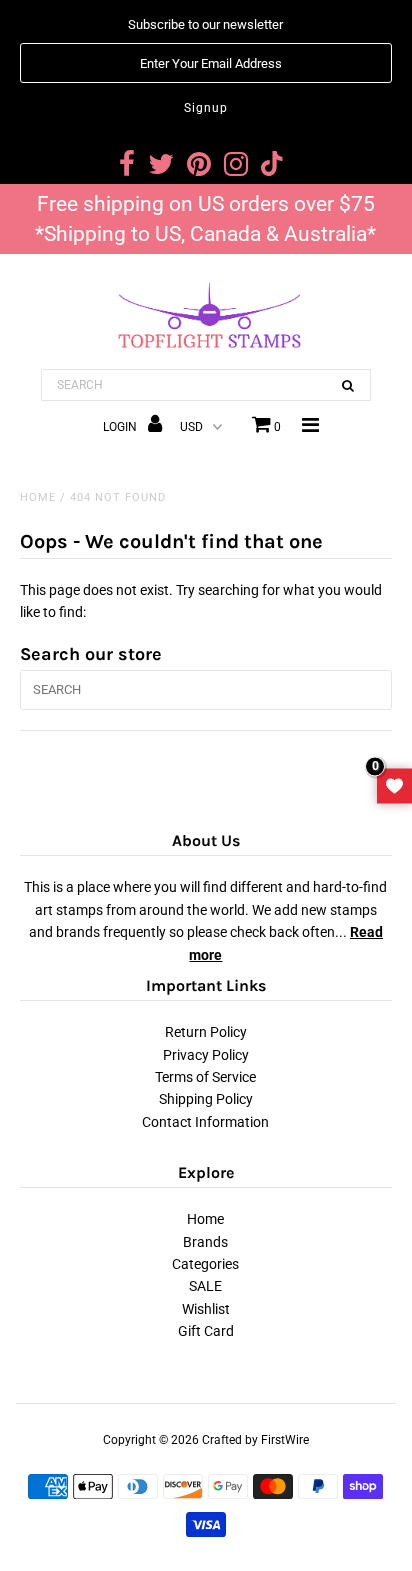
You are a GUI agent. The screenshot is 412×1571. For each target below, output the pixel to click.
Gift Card (206, 1331)
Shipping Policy (206, 1099)
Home (38, 497)
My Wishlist (394, 785)
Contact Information (205, 1122)
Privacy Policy (206, 1055)
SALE (205, 1286)
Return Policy (206, 1032)
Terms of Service (205, 1077)
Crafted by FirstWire (255, 1440)
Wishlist (206, 1309)
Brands (205, 1242)
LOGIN (121, 427)
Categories (205, 1264)
